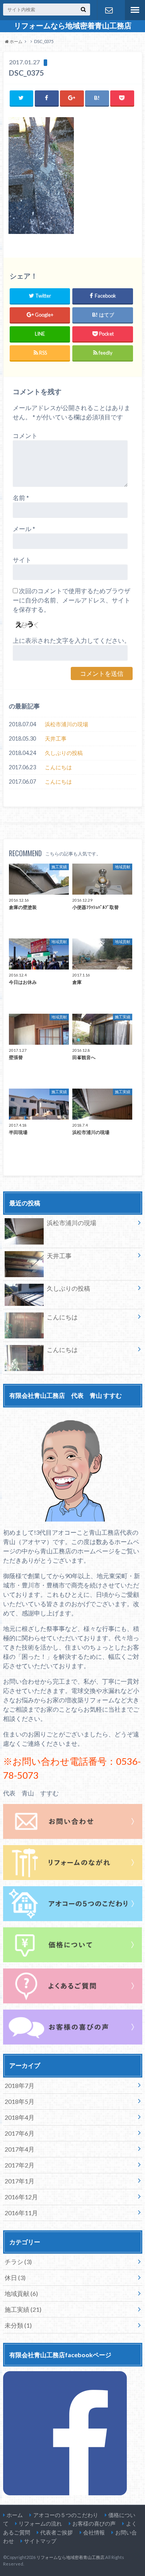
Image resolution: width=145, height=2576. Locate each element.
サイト (22, 560)
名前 (21, 498)
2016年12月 (21, 2197)
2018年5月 (20, 2101)
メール (24, 529)
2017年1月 (20, 2181)
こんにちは (58, 767)
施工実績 (23, 2309)
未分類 (18, 2325)
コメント (25, 435)
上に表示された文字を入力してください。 (72, 640)
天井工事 (56, 738)
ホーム (15, 2515)
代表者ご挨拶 (56, 2532)
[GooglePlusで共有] (72, 98)
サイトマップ (40, 2541)
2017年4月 (20, 2149)
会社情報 (94, 2532)
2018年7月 (20, 2085)
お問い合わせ (109, 10)
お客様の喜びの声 (94, 2523)
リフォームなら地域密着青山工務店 (73, 26)
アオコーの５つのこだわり (66, 2515)
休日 (15, 2277)
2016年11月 (21, 2213)
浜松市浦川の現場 (67, 724)
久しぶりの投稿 (64, 753)
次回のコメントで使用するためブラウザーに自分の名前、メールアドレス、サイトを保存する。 (72, 600)
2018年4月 (20, 2117)
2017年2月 (20, 2165)
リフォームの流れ (40, 2523)
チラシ (18, 2262)
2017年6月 (20, 2133)
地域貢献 (21, 2293)
